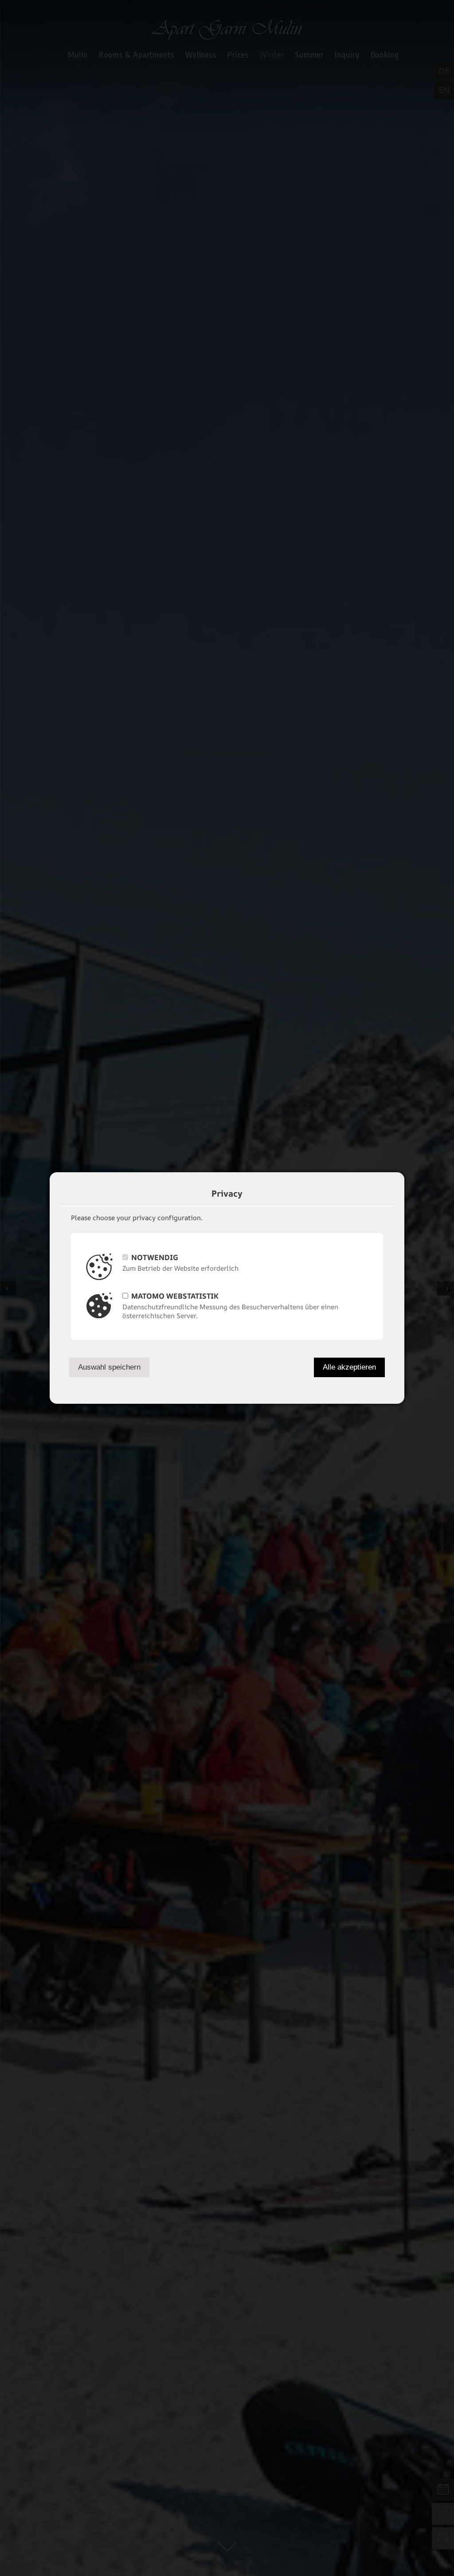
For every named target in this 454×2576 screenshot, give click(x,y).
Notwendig (155, 1257)
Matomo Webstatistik (175, 1296)
